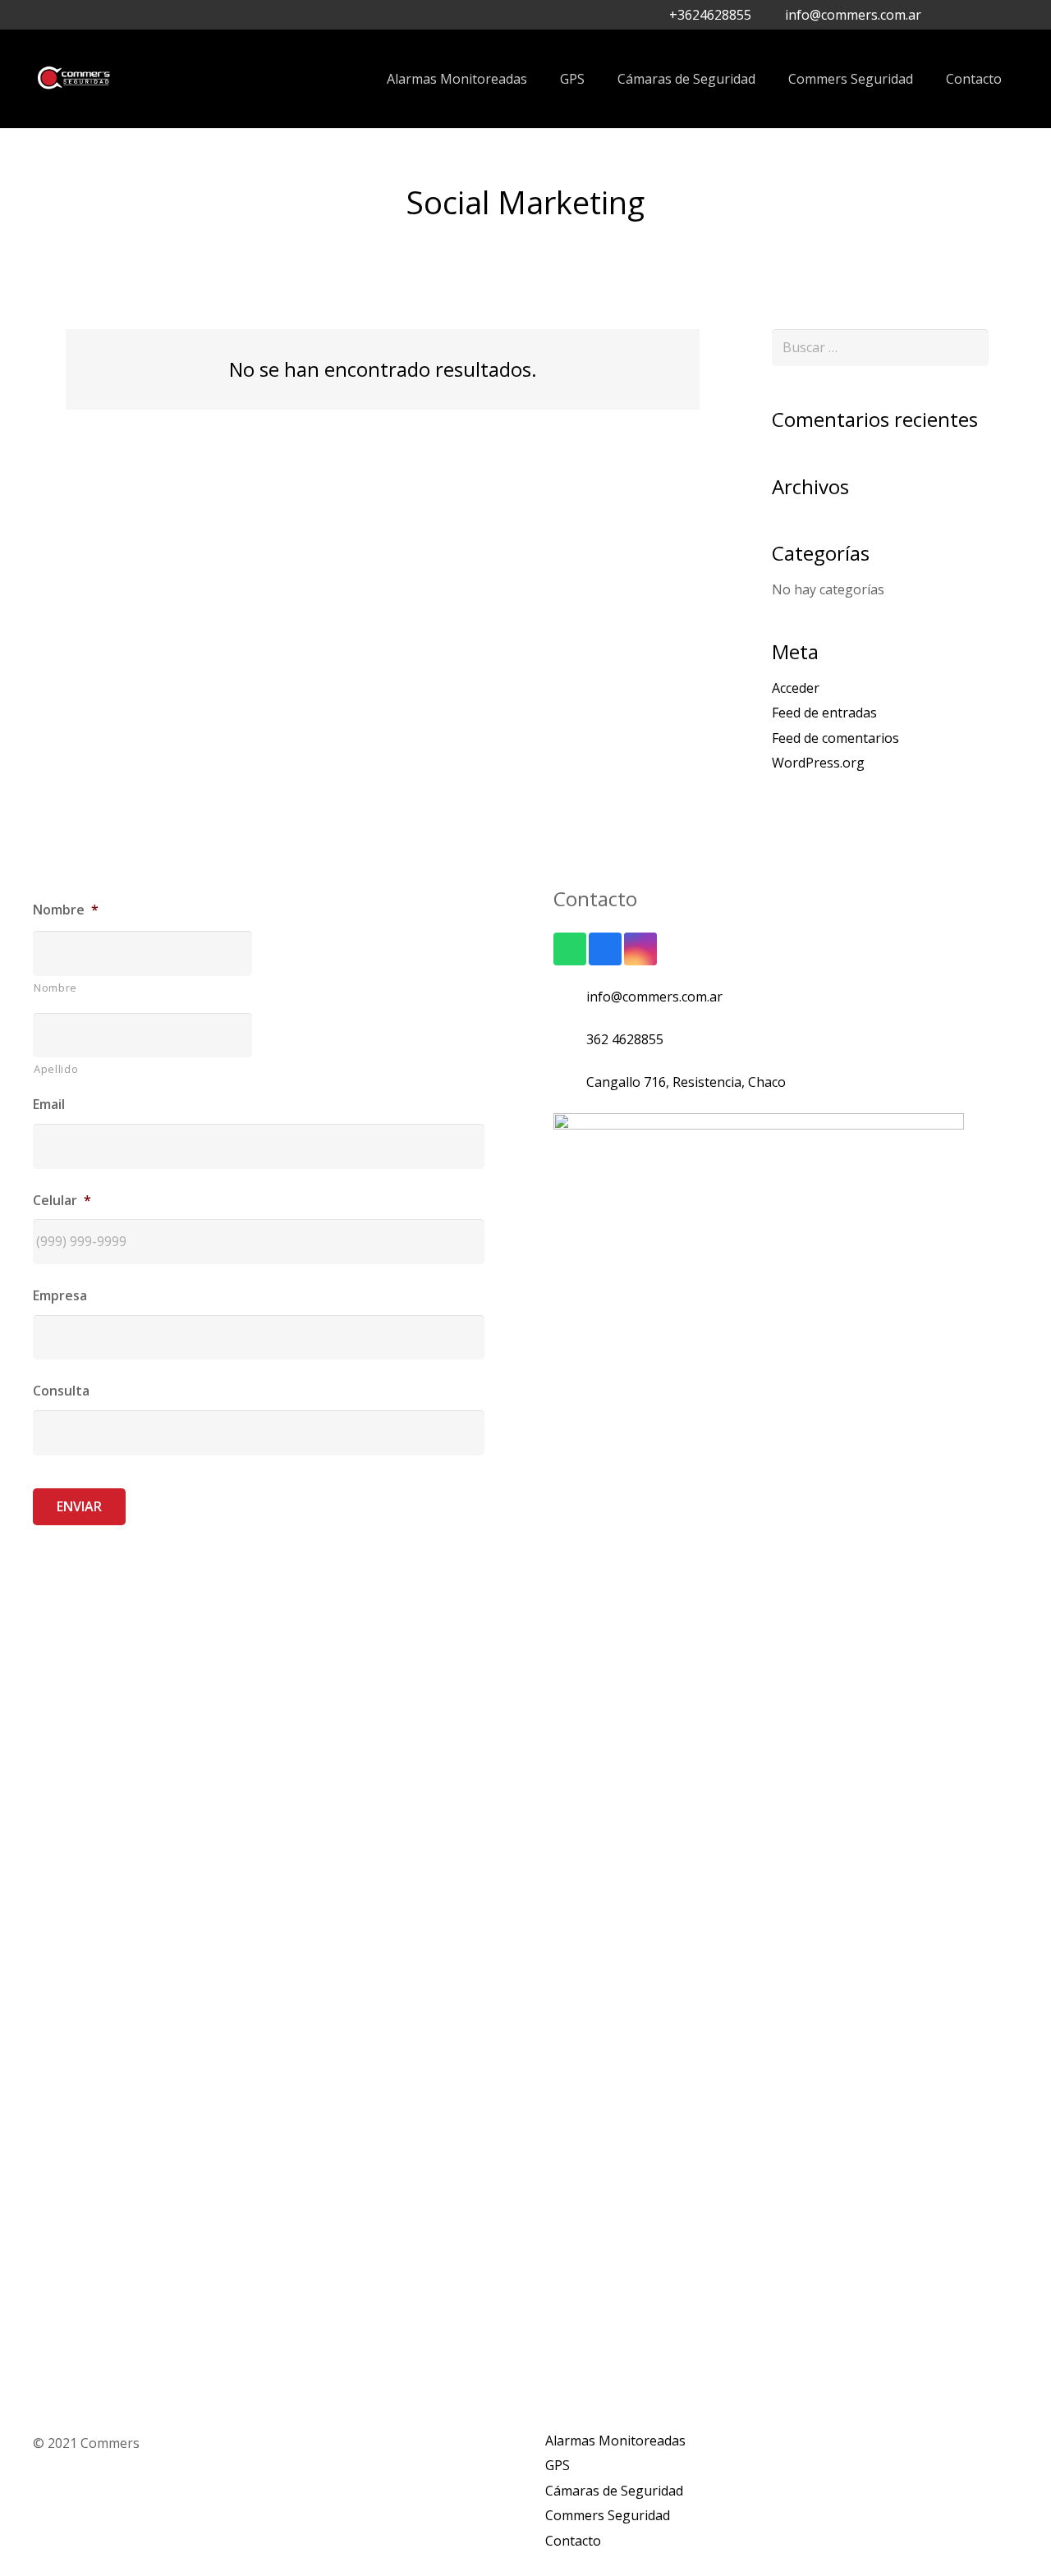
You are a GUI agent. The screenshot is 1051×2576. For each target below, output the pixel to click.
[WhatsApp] (1005, 15)
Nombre (55, 988)
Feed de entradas (824, 713)
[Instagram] (979, 15)
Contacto (573, 2541)
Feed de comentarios (835, 738)
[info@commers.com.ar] (570, 997)
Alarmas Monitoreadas (615, 2441)
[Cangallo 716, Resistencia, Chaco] (570, 1082)
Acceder (796, 688)
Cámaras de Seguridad (614, 2491)
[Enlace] (74, 79)
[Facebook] (952, 15)
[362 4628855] (570, 1039)
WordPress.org (818, 763)
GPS (558, 2465)
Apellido (56, 1069)
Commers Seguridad (608, 2515)
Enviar (79, 1506)
